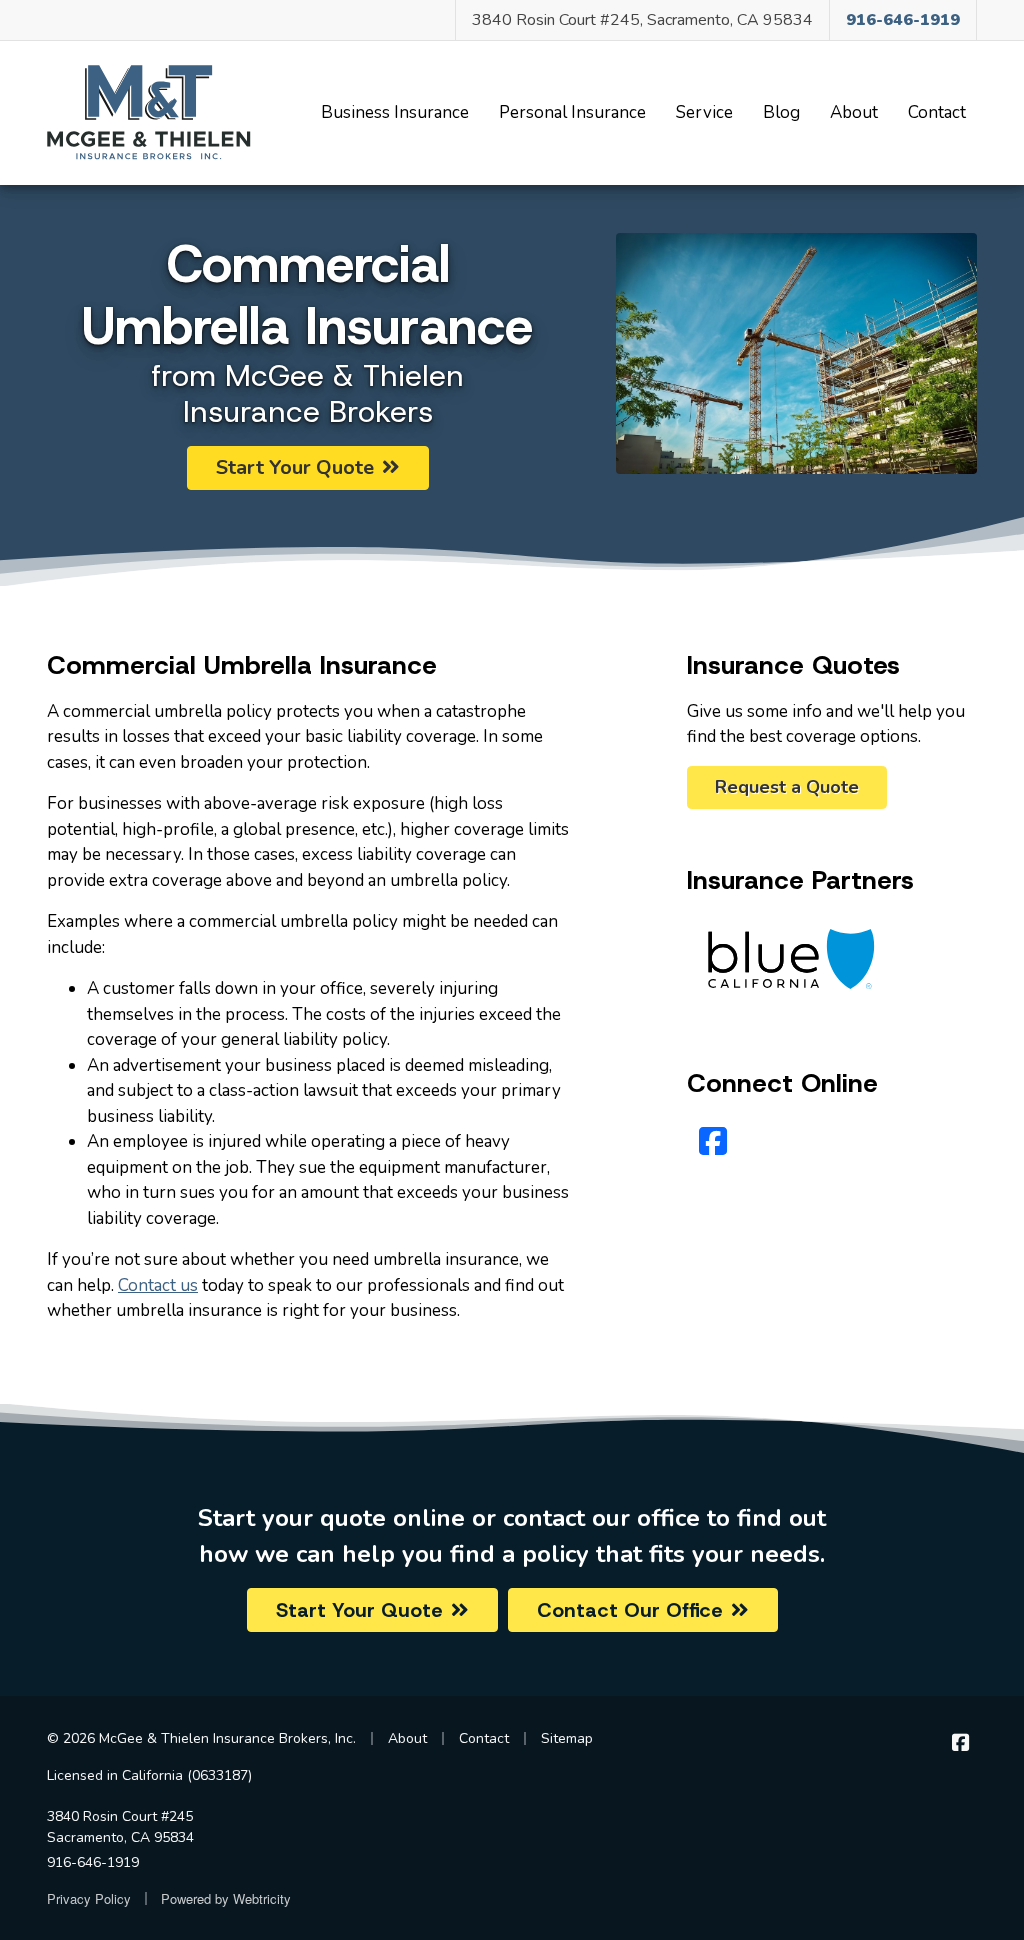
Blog (781, 112)
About (854, 112)
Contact (937, 112)
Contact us (158, 1285)
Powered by (226, 1898)
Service (704, 112)
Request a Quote (787, 787)
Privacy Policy (89, 1898)
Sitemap (567, 1738)
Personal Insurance (572, 112)
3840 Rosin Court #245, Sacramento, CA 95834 (642, 20)
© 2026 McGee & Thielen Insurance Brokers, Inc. (201, 1738)
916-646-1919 (93, 1862)
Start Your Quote (295, 467)
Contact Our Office (630, 1610)
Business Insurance (395, 112)
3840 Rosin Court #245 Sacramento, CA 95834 (120, 1827)
